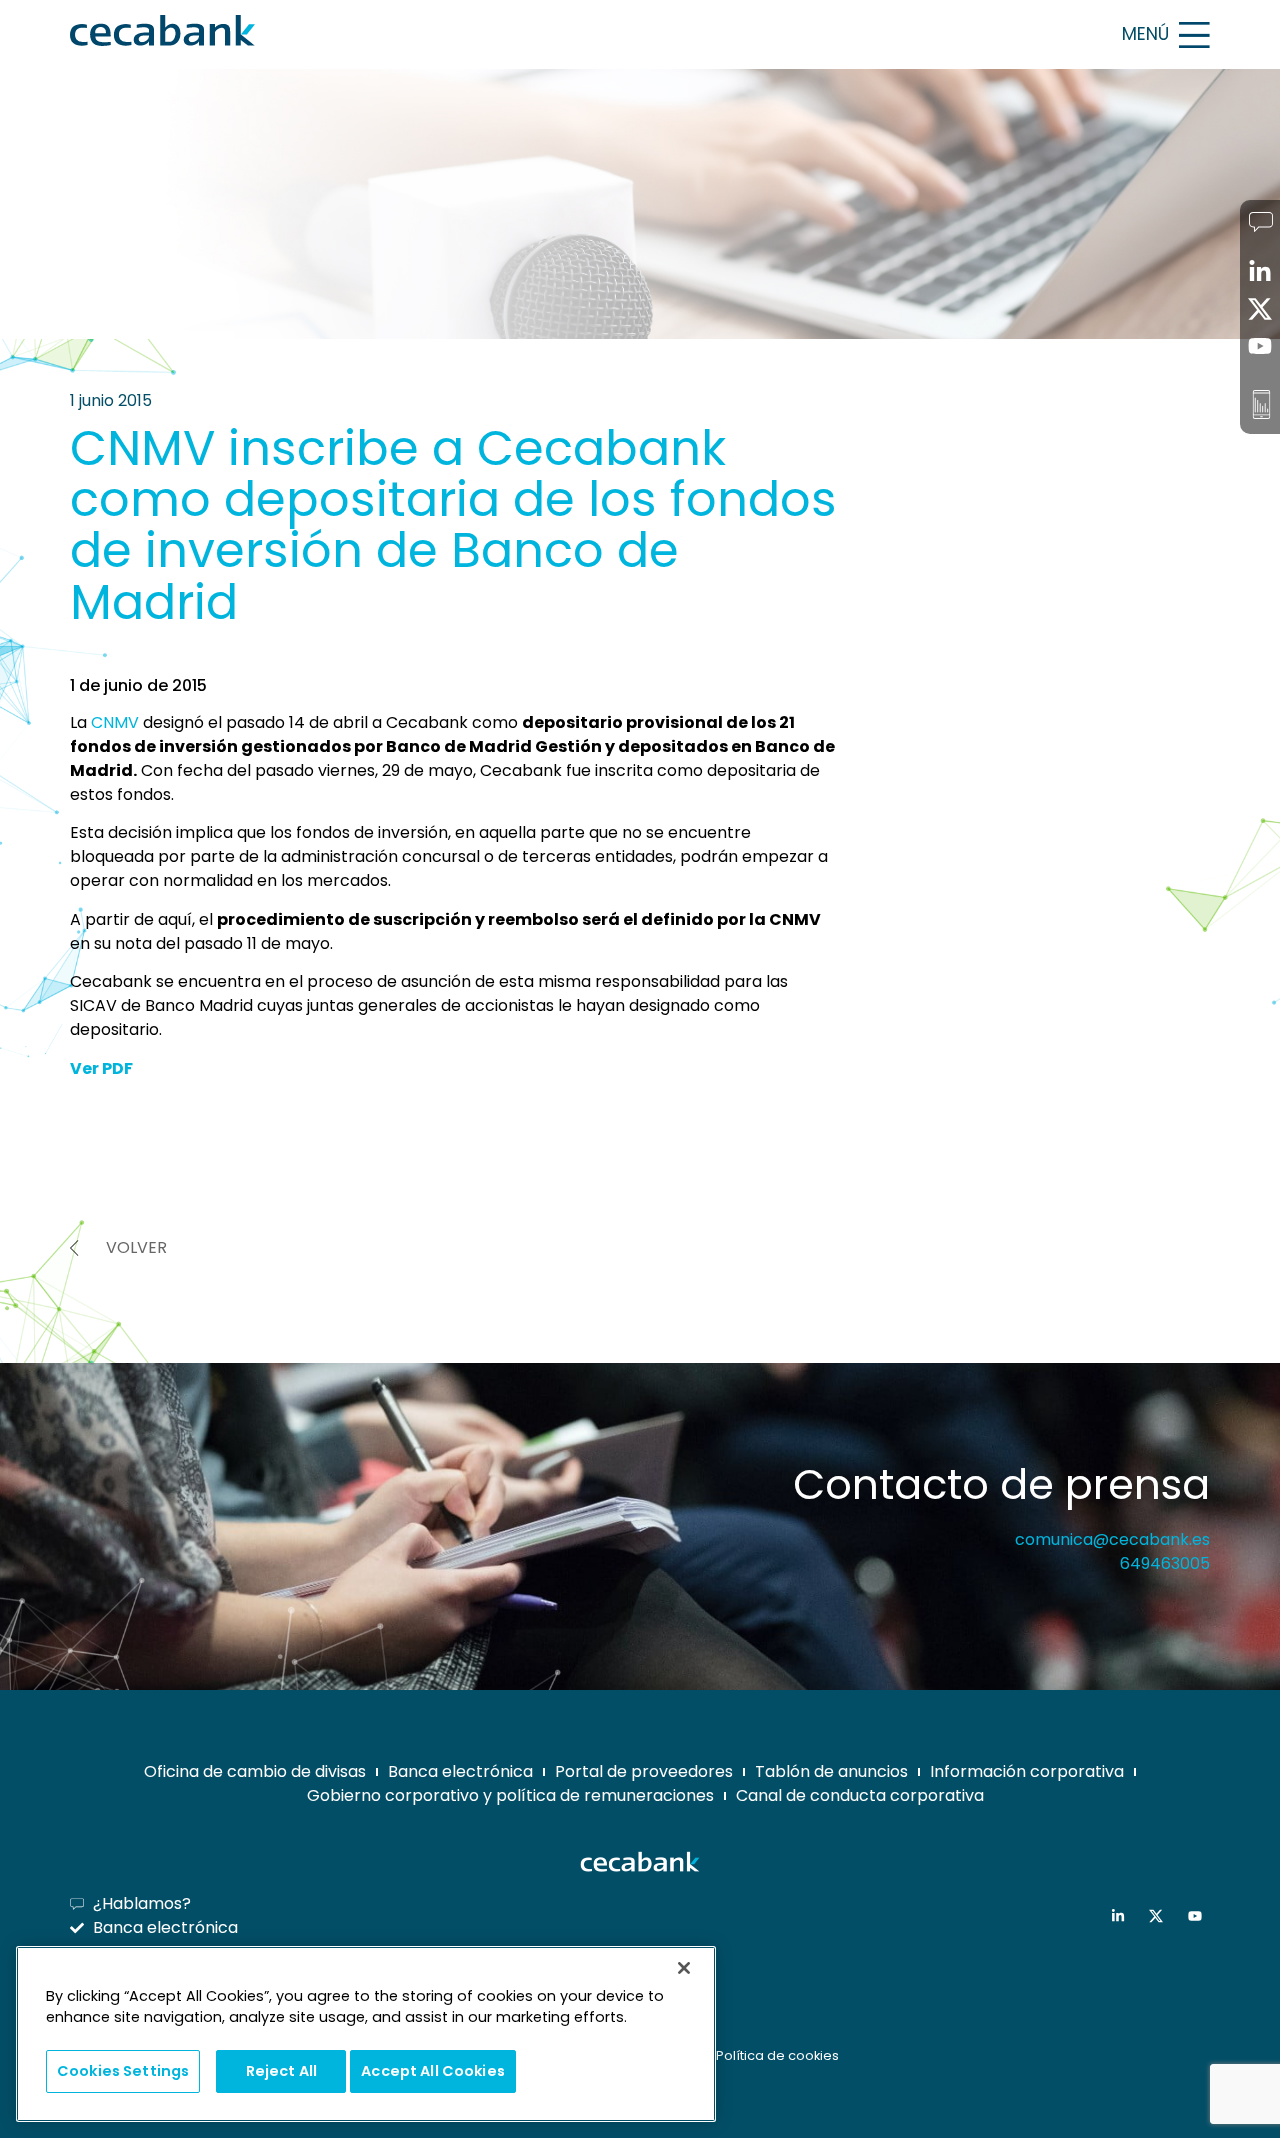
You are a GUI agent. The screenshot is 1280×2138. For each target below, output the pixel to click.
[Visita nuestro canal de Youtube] (1199, 1916)
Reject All (281, 2070)
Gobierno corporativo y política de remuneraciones (510, 1795)
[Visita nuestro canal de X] (1160, 1916)
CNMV (115, 722)
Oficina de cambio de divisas (255, 1771)
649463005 (1165, 1563)
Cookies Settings (123, 2070)
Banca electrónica (460, 1771)
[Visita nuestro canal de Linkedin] (1122, 1916)
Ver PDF (101, 1068)
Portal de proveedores (644, 1771)
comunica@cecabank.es (1112, 1539)
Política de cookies (777, 2055)
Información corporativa (1027, 1771)
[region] (366, 2034)
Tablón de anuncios (831, 1771)
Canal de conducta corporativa (860, 1795)
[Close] (684, 1968)
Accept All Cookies (433, 2070)
